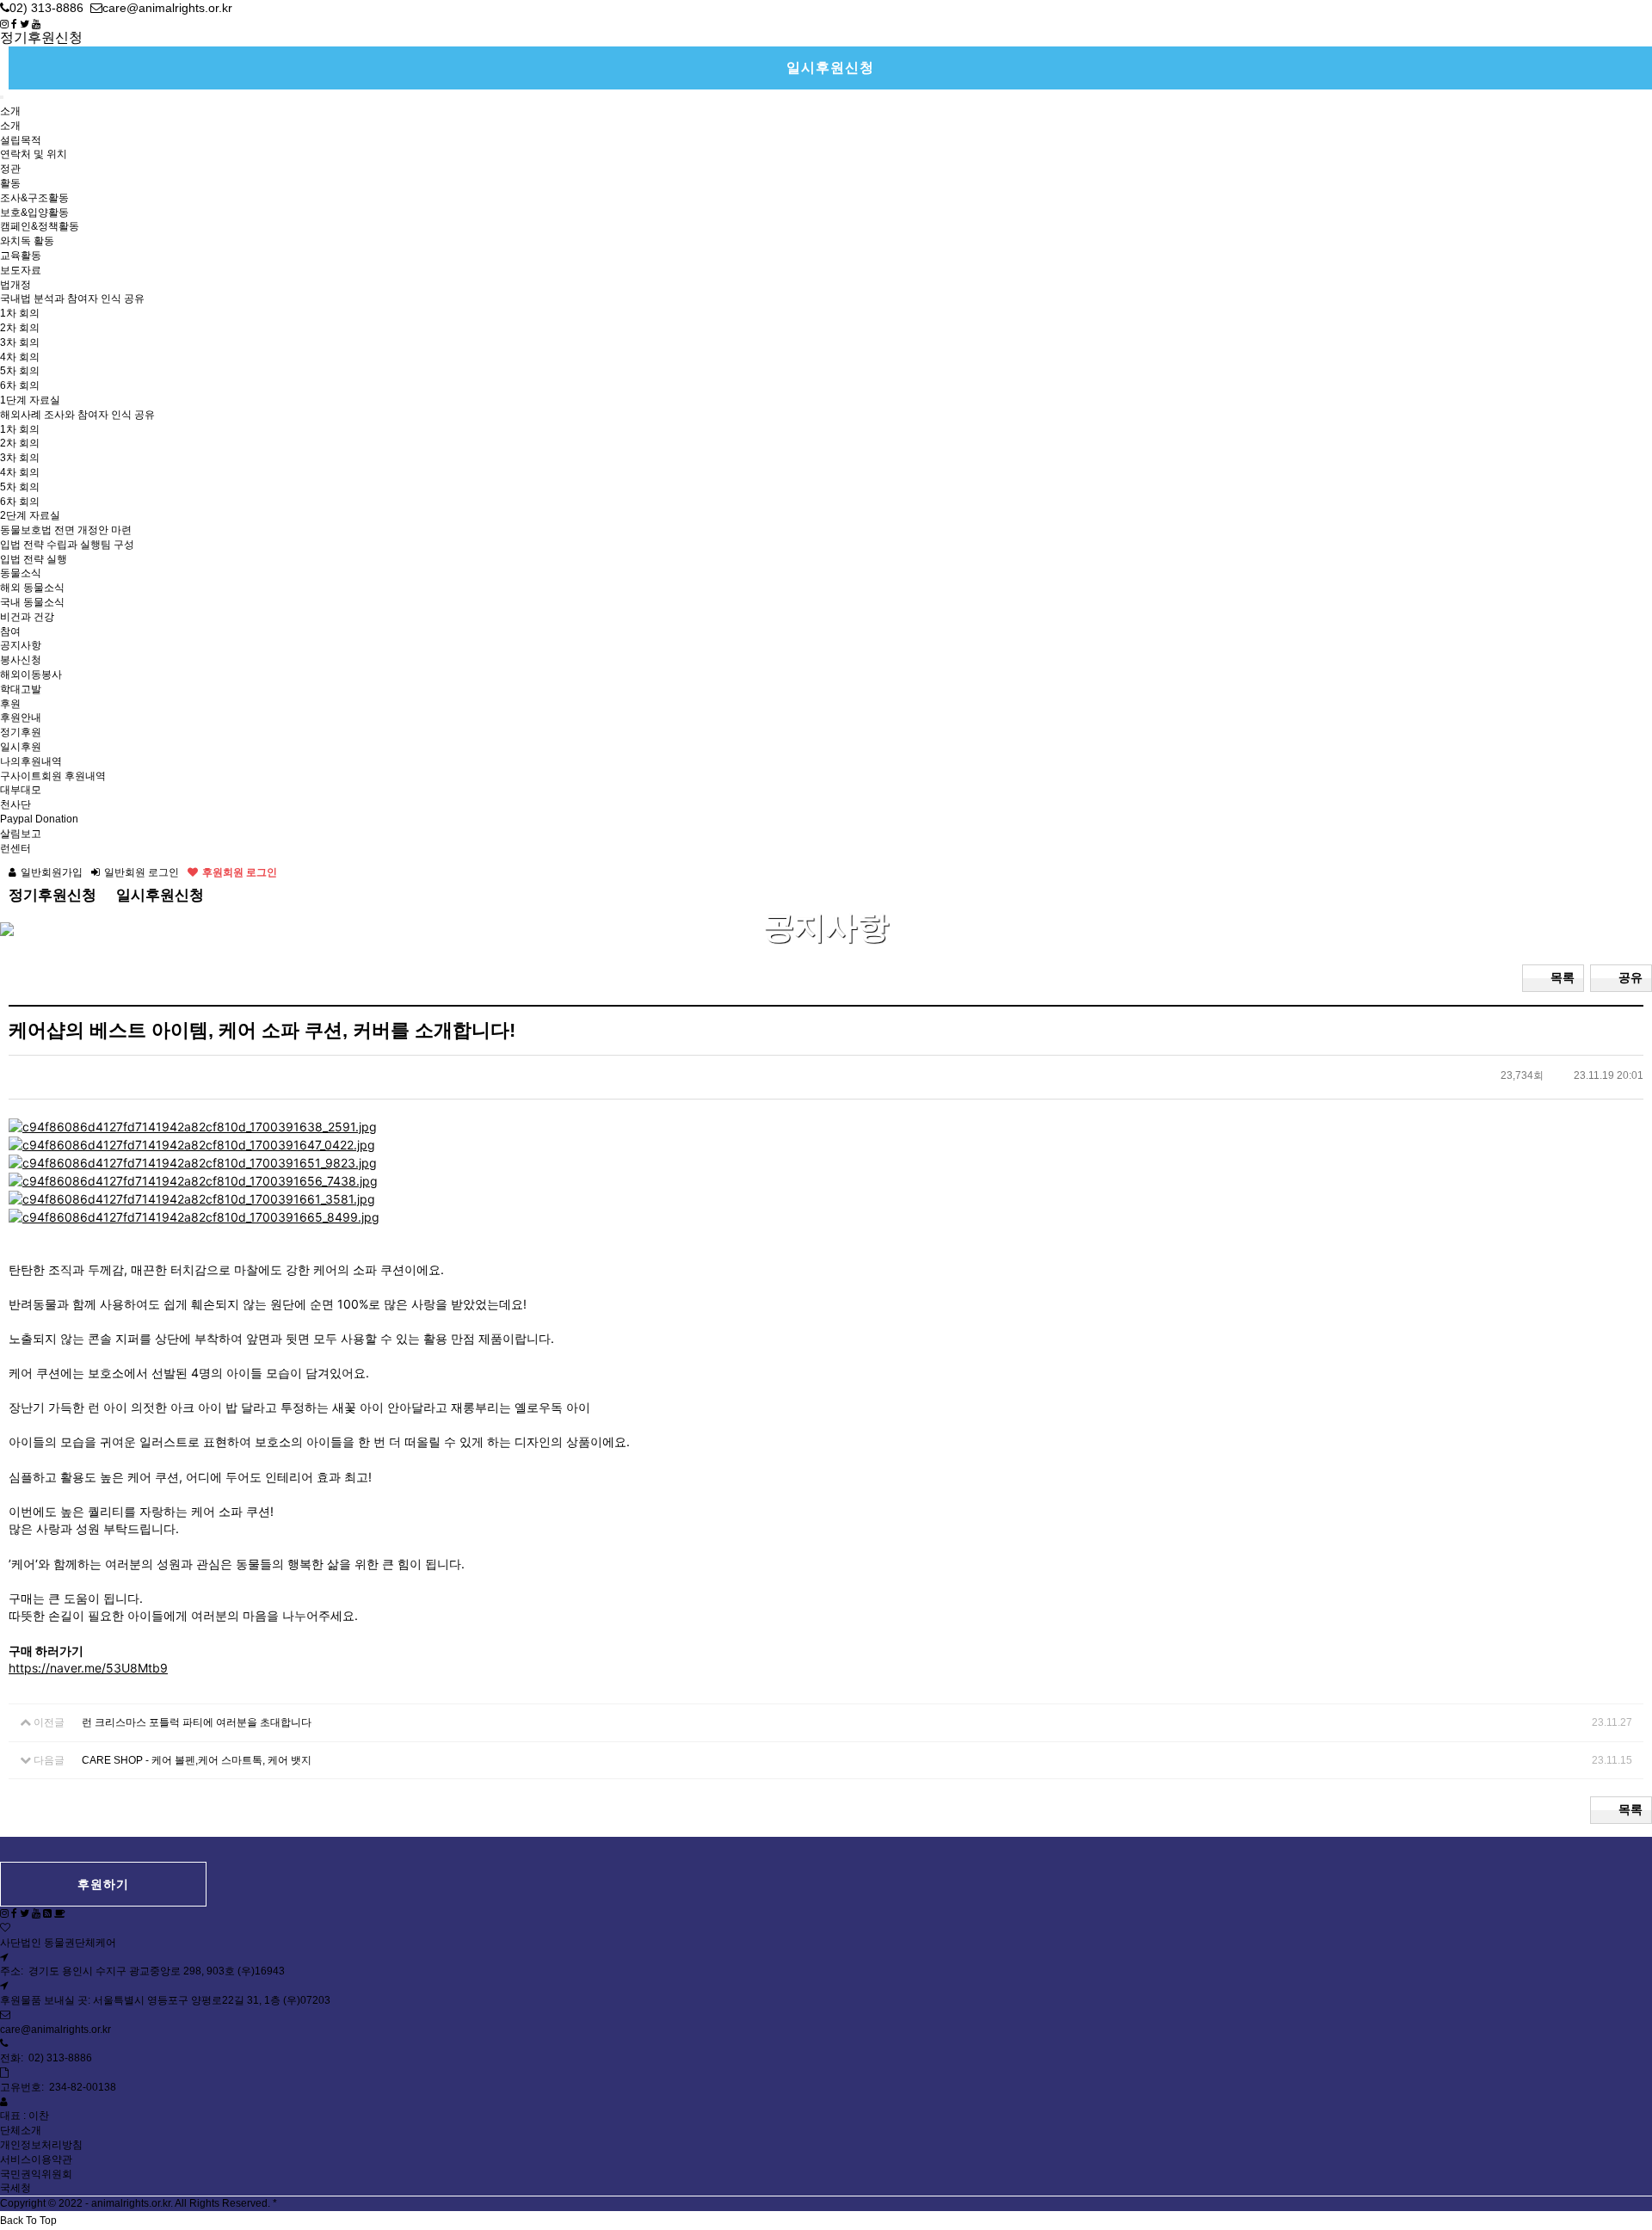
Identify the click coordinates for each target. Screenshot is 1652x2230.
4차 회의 (20, 357)
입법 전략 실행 (34, 559)
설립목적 (21, 140)
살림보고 (21, 834)
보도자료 (21, 270)
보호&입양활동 (34, 213)
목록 (1563, 977)
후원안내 (21, 718)
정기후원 (21, 732)
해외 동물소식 (32, 588)
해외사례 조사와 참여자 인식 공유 (77, 415)
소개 (10, 111)
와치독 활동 (27, 241)
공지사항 (21, 645)
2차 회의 (20, 328)
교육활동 (21, 256)
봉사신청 (21, 660)
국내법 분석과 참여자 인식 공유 (72, 299)
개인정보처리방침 (41, 2145)
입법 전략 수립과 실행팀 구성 (67, 545)
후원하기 (103, 1884)
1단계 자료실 (30, 400)
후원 (10, 704)
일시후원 (21, 747)
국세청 (15, 2188)
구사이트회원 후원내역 (53, 776)
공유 (1630, 977)
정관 (10, 169)
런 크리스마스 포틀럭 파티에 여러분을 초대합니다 (197, 1722)
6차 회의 (20, 385)
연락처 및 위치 (34, 154)
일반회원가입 (52, 872)
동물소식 (21, 573)
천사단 (15, 804)
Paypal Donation (39, 819)
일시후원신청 (830, 68)
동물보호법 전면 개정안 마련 (66, 530)
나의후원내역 (31, 761)
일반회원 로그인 (142, 872)
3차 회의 (20, 342)
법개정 (15, 285)
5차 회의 (20, 371)
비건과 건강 (27, 617)
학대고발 (21, 689)
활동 (10, 183)
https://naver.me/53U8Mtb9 (88, 1668)
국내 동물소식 (32, 602)
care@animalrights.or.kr (55, 2030)
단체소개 (21, 2130)
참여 (10, 631)
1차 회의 (20, 313)
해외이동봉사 (31, 675)
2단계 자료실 (30, 515)
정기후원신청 (41, 37)
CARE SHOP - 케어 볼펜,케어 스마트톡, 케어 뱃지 (197, 1760)
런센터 (15, 848)
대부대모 (21, 790)
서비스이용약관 (36, 2159)
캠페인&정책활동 (40, 226)
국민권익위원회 (36, 2174)
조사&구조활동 (34, 198)
